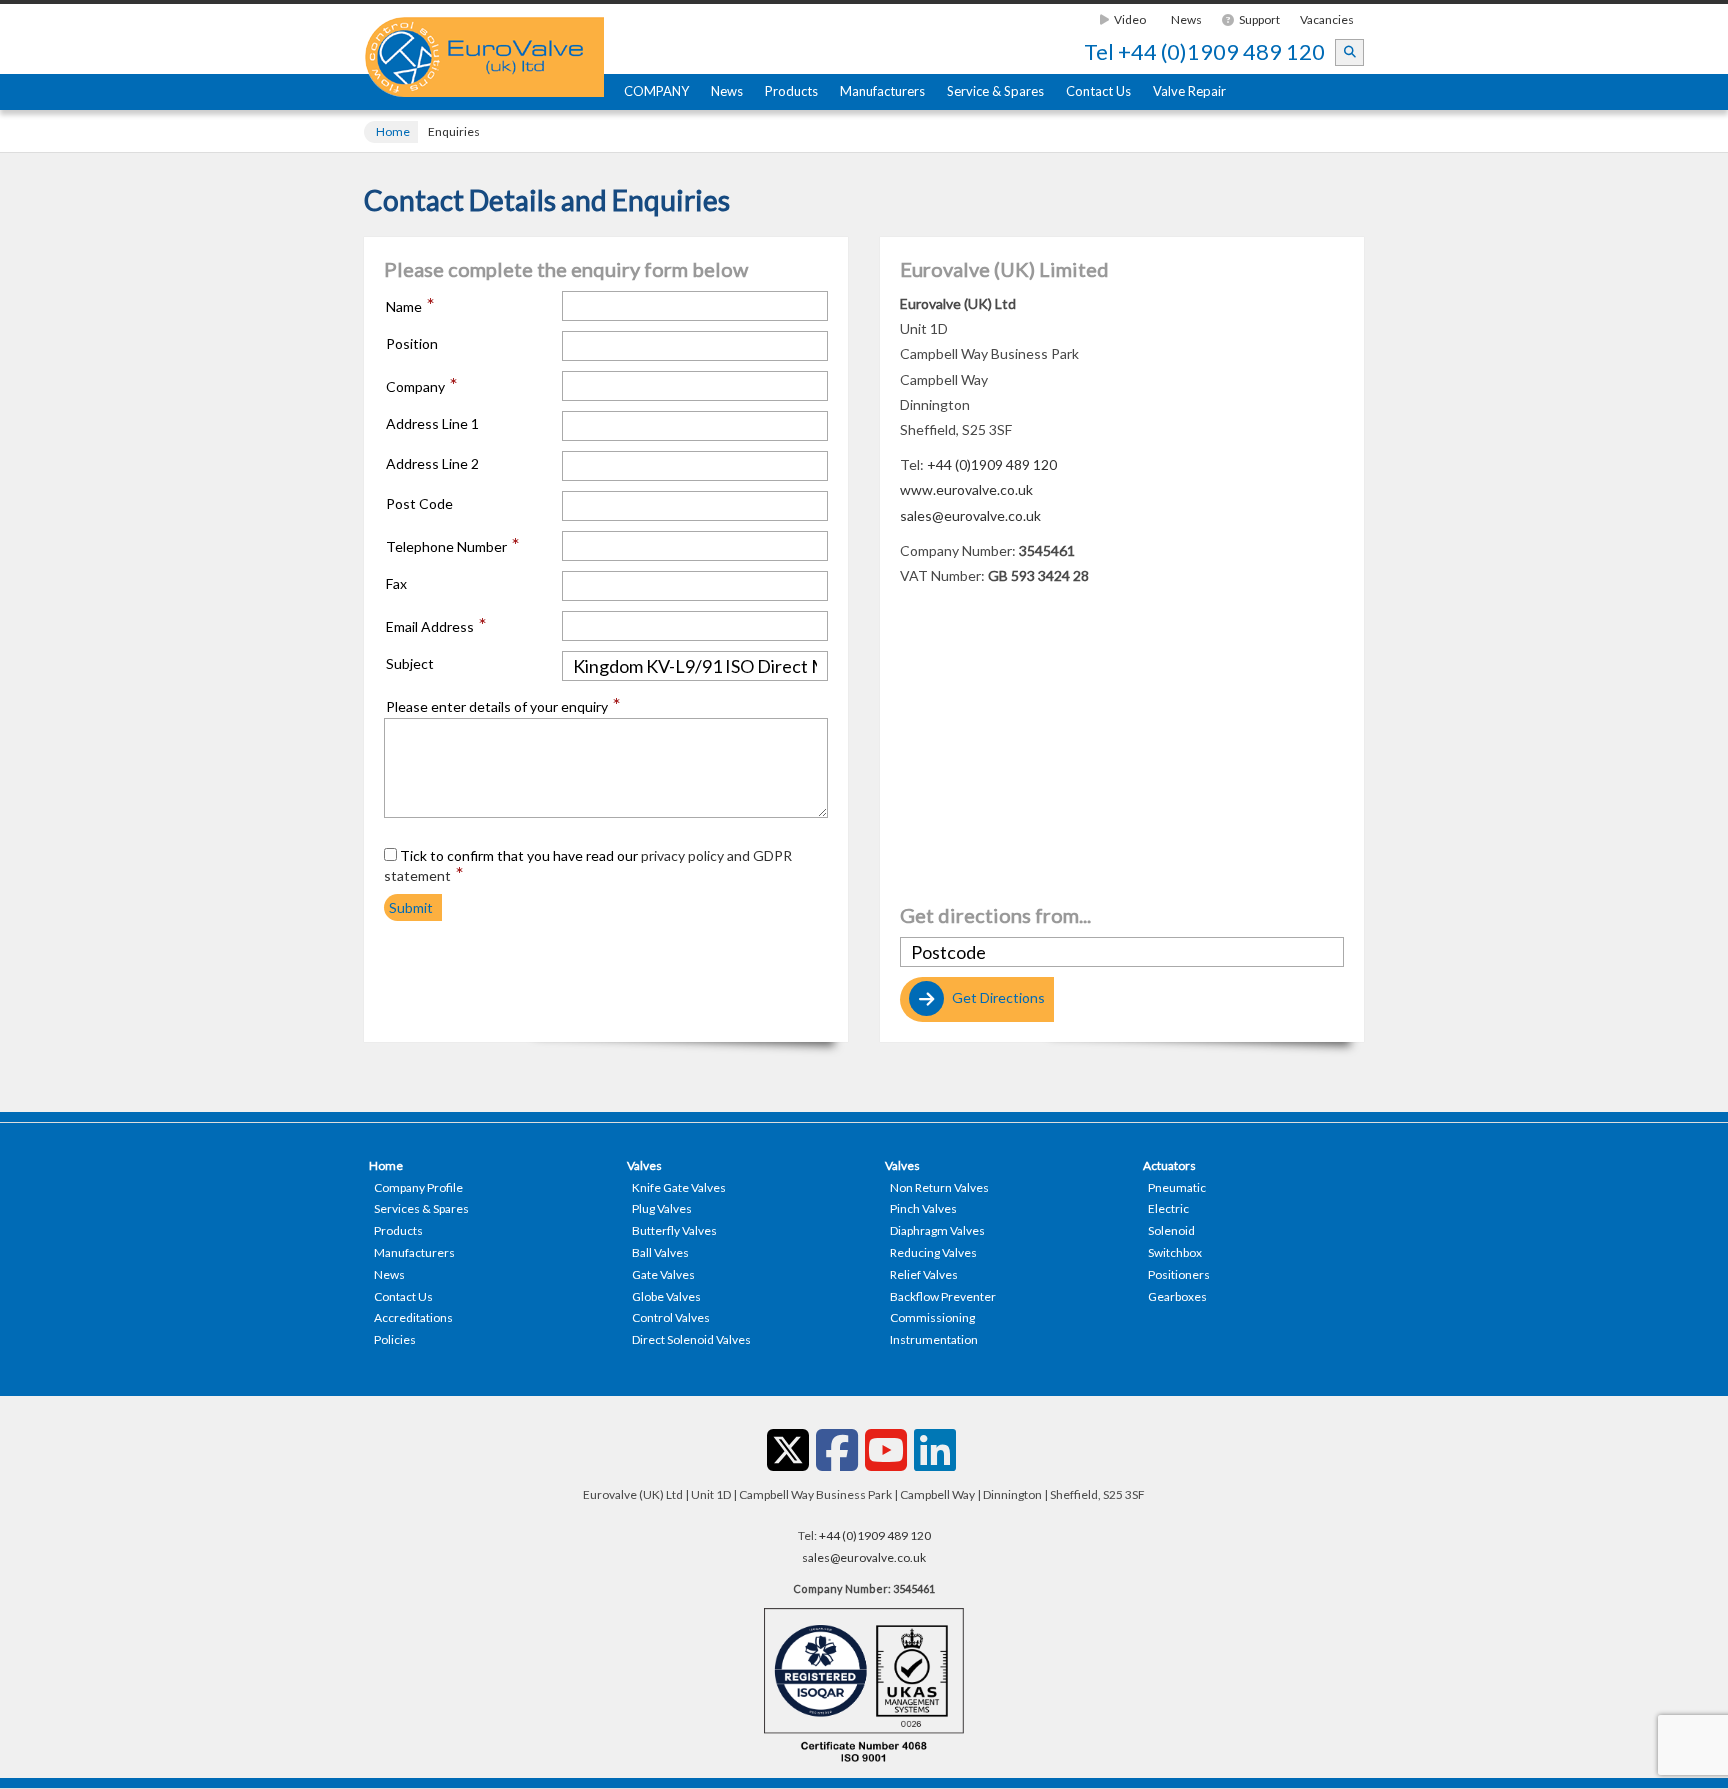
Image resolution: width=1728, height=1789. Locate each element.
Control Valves (671, 1317)
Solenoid (1171, 1230)
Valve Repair (1189, 91)
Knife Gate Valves (679, 1187)
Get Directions (997, 997)
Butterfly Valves (674, 1230)
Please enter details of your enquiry (503, 706)
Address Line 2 (432, 464)
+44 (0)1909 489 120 (1204, 52)
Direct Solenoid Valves (691, 1339)
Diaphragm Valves (937, 1230)
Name (410, 306)
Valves (644, 1165)
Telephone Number (453, 546)
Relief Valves (924, 1274)
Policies (395, 1339)
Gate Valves (663, 1274)
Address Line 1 (432, 424)
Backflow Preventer (943, 1296)
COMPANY (656, 91)
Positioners (1179, 1274)
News (1186, 19)
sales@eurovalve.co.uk (970, 515)
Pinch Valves (923, 1208)
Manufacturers (882, 91)
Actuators (1169, 1165)
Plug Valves (662, 1208)
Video (1130, 19)
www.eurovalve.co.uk (966, 489)
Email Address (436, 626)
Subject (410, 664)
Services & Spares (421, 1208)
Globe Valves (666, 1296)
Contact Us (1098, 91)
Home (393, 131)
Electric (1168, 1208)
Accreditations (413, 1317)
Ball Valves (660, 1252)
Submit (411, 907)
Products (791, 91)
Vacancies (1327, 19)
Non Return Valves (939, 1187)
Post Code (419, 504)
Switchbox (1175, 1252)
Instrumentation (934, 1339)
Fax (396, 584)
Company (422, 386)
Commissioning (932, 1317)
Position (412, 344)
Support (1259, 19)
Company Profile (418, 1187)
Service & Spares (995, 91)
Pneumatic (1177, 1187)
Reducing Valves (933, 1252)
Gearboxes (1177, 1296)
